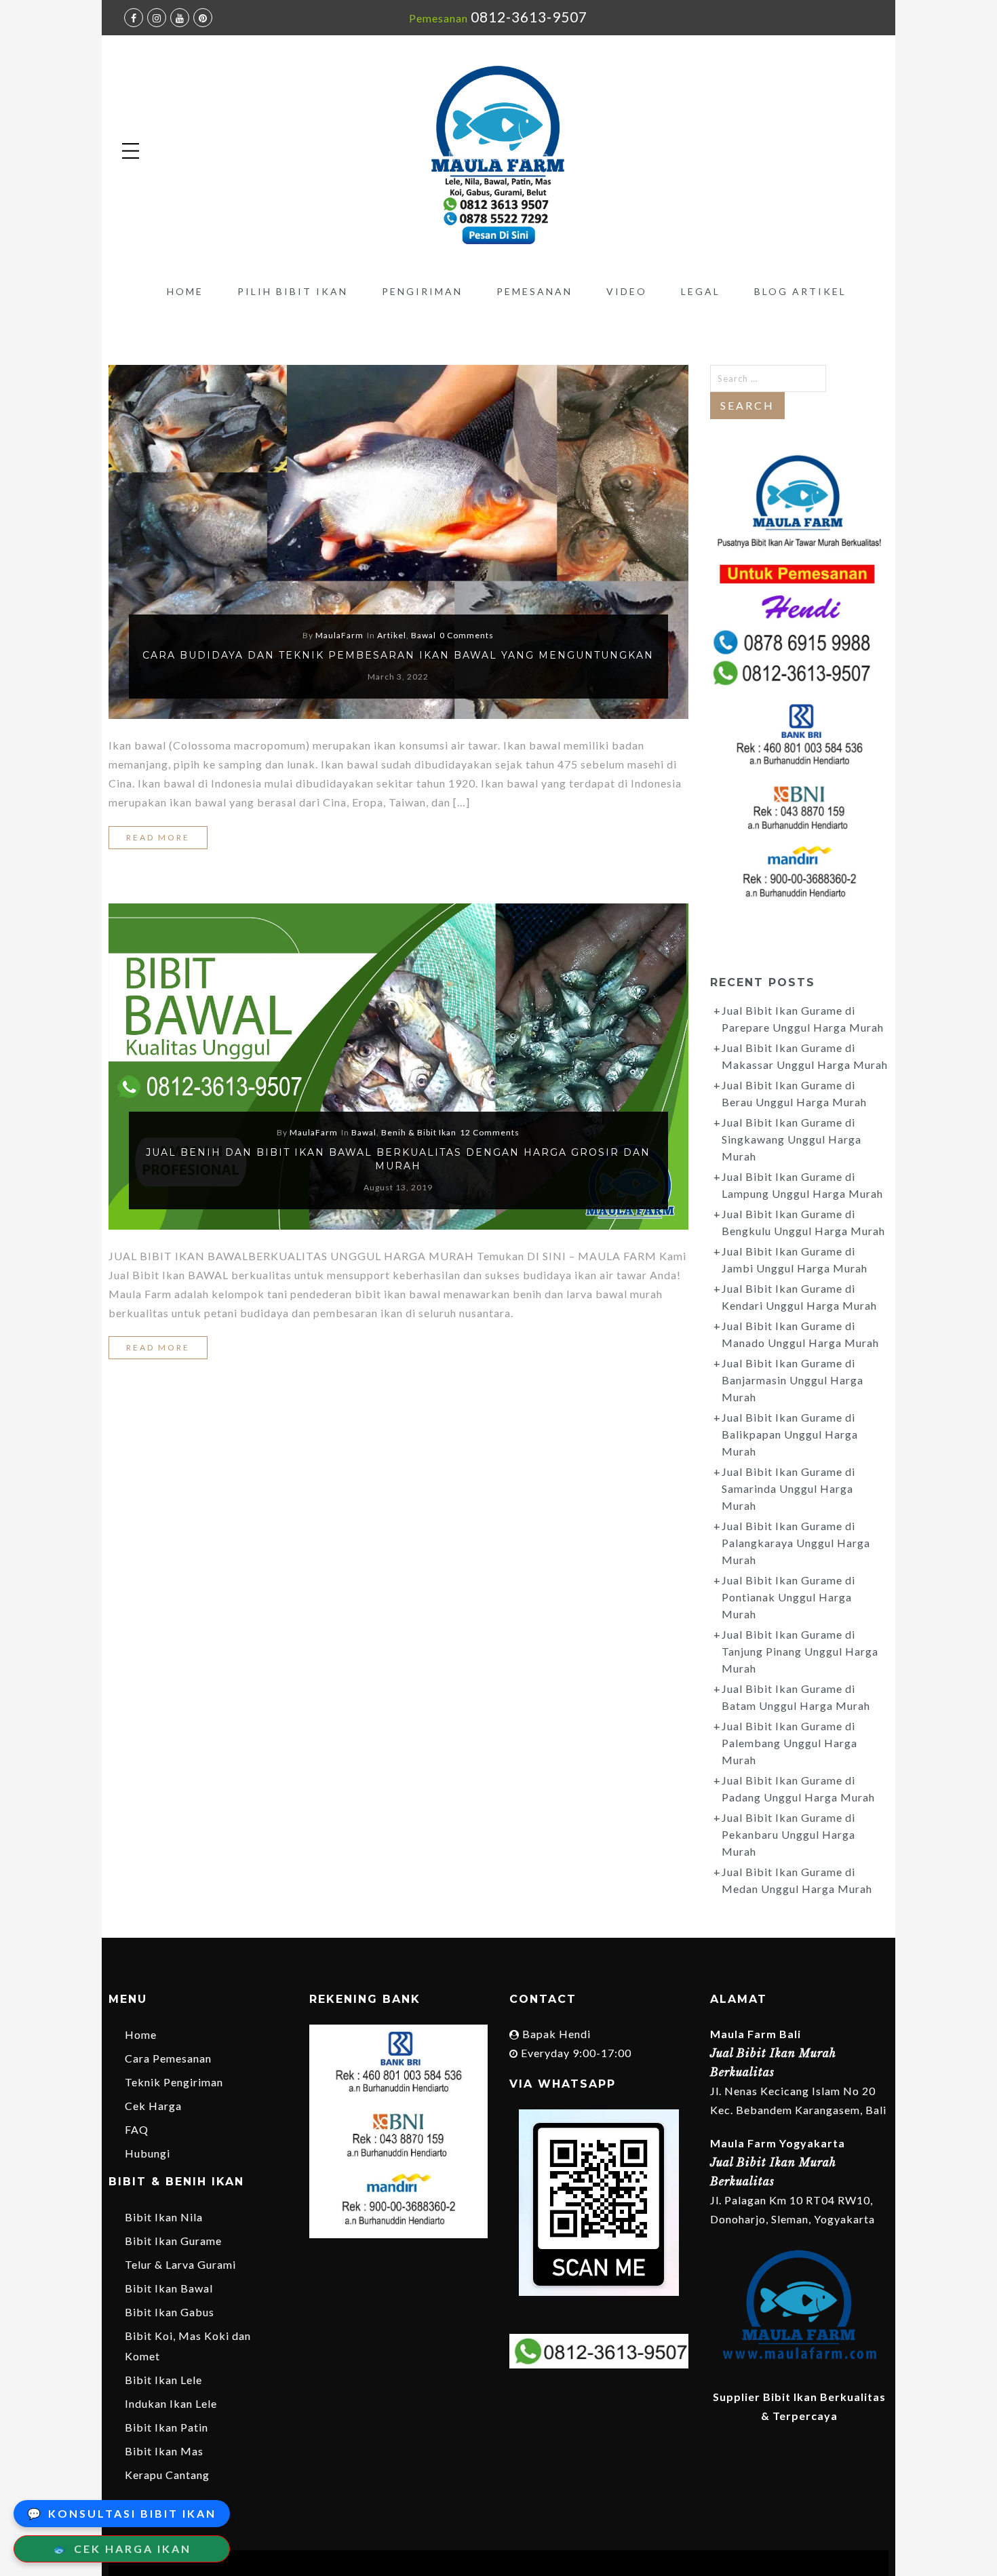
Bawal (424, 635)
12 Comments (490, 1132)
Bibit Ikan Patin (167, 2427)
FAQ (137, 2129)
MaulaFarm (339, 635)
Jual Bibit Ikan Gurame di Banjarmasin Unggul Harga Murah (793, 1380)
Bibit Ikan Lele (163, 2380)
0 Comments (467, 635)
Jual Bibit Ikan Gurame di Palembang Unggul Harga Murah (789, 1743)
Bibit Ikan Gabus (170, 2312)
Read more (158, 837)
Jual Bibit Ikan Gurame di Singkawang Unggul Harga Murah (791, 1139)
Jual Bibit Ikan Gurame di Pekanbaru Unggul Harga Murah (788, 1834)
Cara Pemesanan (168, 2058)
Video (627, 291)
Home (185, 291)
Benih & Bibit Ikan (419, 1132)
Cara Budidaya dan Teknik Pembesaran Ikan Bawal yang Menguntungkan (398, 655)
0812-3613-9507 (529, 17)
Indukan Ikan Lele (171, 2403)
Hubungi (148, 2153)
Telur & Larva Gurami (180, 2264)
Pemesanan (534, 291)
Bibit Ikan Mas (164, 2451)
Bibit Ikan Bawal (169, 2288)
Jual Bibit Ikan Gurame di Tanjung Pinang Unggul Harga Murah (800, 1651)
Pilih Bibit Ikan (293, 291)
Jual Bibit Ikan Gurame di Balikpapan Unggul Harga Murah (790, 1434)
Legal (701, 291)
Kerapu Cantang (167, 2475)
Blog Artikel (800, 291)
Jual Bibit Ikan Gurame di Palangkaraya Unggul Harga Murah (796, 1543)
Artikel (392, 635)
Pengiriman (422, 291)
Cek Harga (153, 2106)
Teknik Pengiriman (174, 2082)
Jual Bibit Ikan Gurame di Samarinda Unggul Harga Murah (788, 1488)
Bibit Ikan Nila (164, 2217)
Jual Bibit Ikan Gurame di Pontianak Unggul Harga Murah (788, 1597)
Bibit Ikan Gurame (173, 2241)
